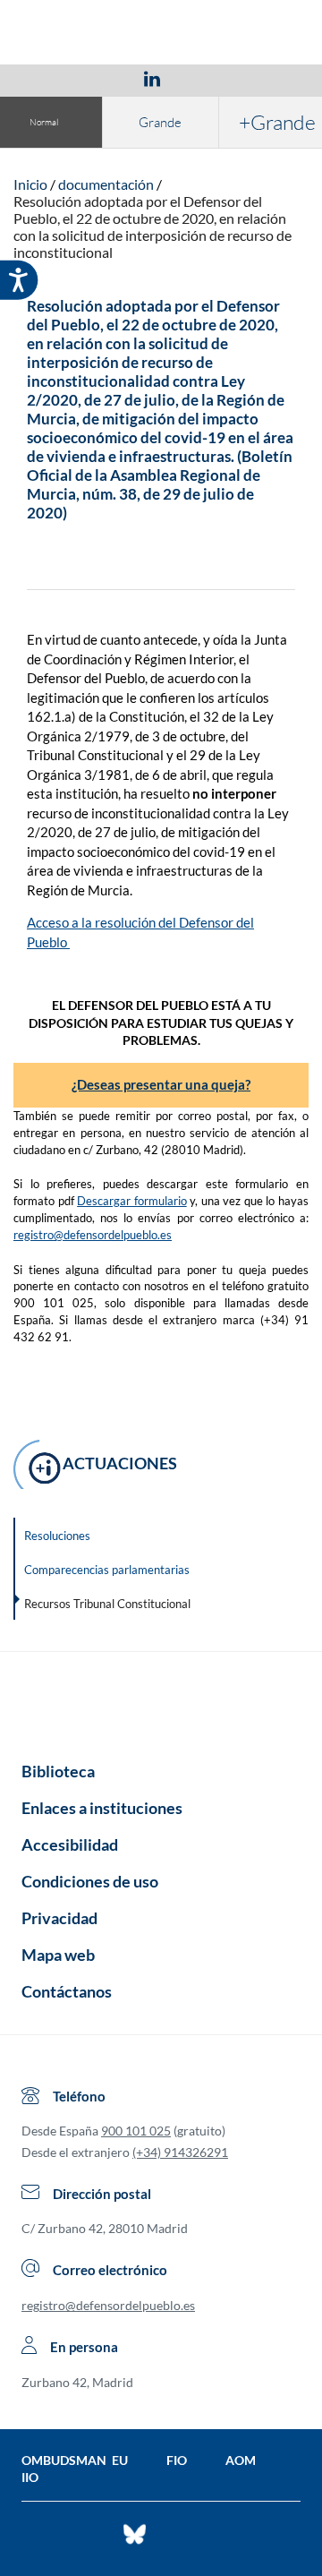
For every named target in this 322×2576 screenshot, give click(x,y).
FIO (177, 2460)
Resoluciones (57, 1536)
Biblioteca (58, 1771)
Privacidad (59, 1918)
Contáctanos (67, 1991)
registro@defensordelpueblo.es (93, 1235)
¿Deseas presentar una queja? (161, 1084)
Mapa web (58, 1955)
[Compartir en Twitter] (99, 78)
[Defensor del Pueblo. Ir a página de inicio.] (161, 34)
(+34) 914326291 (180, 2152)
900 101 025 (136, 2131)
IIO (30, 2477)
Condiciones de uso (90, 1881)
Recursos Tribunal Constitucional (107, 1604)
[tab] (48, 78)
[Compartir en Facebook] (48, 78)
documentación (106, 184)
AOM (241, 2460)
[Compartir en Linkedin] (152, 78)
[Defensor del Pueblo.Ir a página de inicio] (161, 1700)
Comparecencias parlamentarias (107, 1570)
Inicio (30, 184)
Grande (160, 122)
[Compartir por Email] (205, 78)
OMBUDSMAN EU (75, 2460)
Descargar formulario (132, 1201)
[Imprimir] (260, 78)
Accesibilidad (70, 1844)
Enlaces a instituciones (102, 1808)
